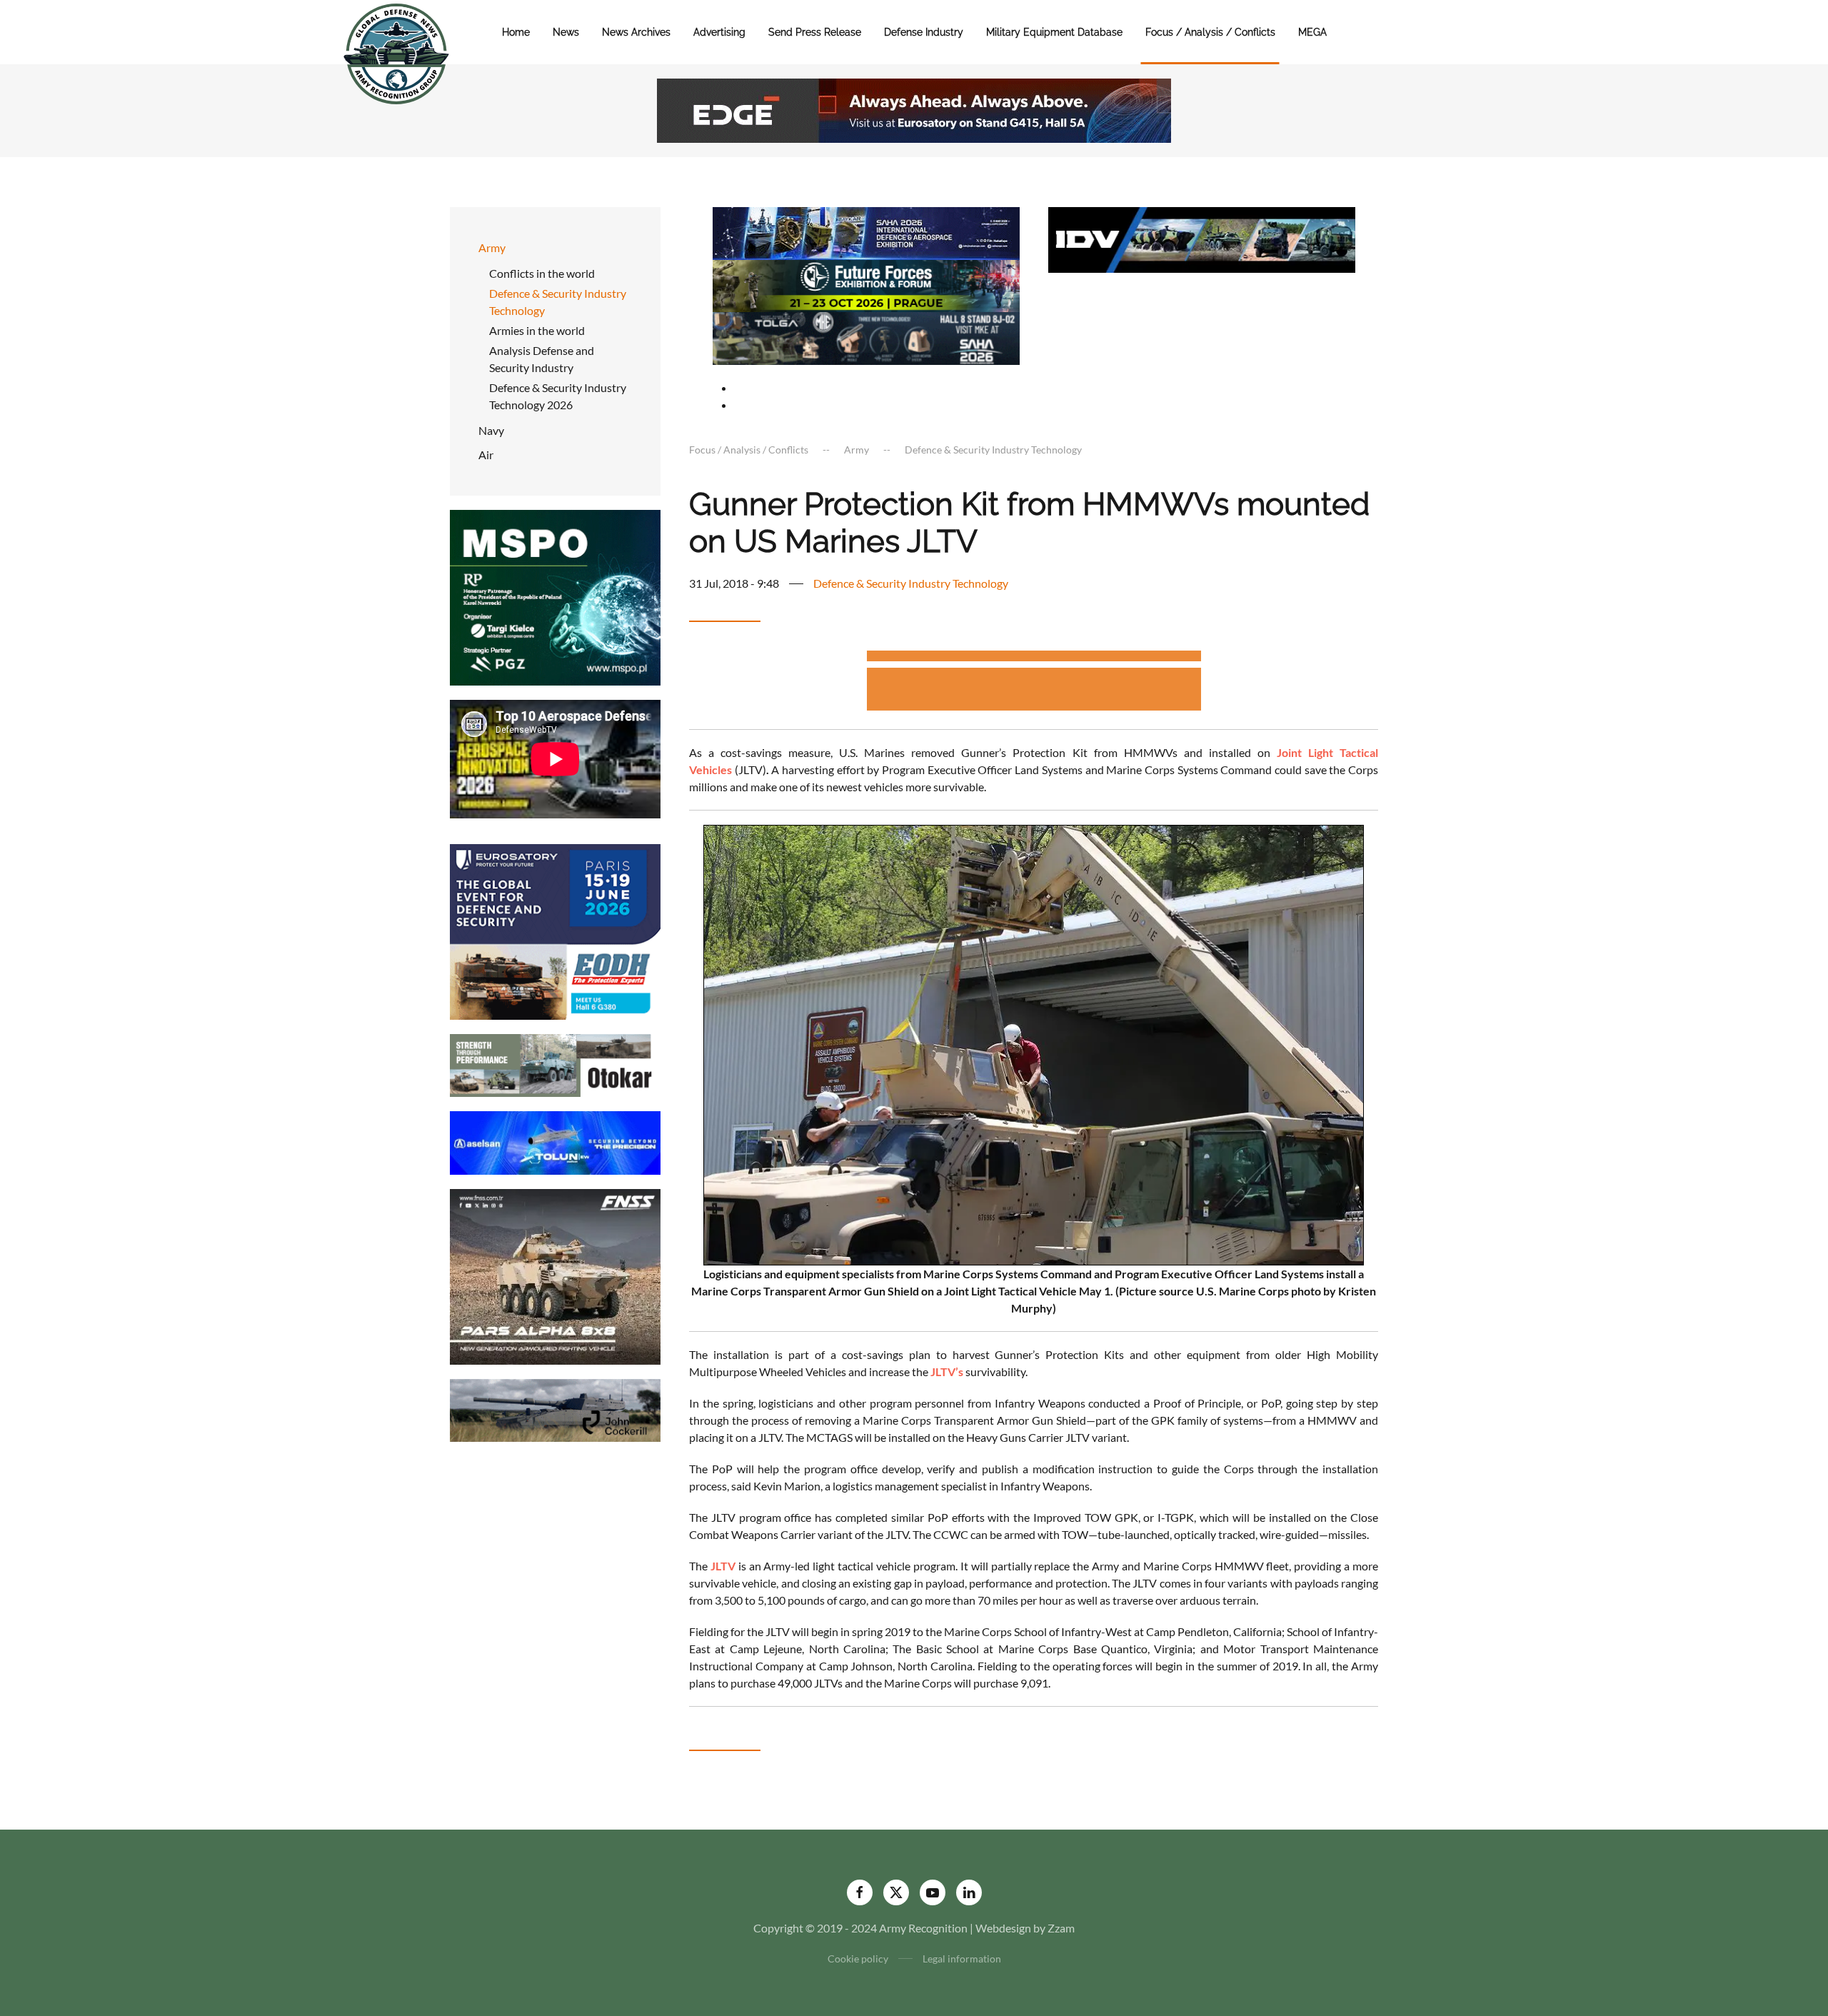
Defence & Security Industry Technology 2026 (558, 396)
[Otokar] (555, 1064)
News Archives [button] (636, 32)
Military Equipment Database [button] (1054, 32)
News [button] (566, 32)
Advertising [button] (719, 32)
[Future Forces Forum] (866, 284)
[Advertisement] (1034, 658)
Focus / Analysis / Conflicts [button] (1210, 32)
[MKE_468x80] (866, 337)
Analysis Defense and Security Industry (542, 359)
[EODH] (555, 930)
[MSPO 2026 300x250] (555, 596)
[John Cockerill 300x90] (555, 1409)
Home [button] (516, 32)
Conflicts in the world (542, 273)
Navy (491, 430)
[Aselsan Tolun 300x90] (555, 1142)
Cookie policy (858, 1959)
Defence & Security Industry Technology (558, 302)
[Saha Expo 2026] (866, 232)
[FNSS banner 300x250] (555, 1275)
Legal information (962, 1959)
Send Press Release (815, 32)
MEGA (1312, 32)
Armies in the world (537, 330)
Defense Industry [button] (924, 32)
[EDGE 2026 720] (914, 109)
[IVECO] (1202, 238)
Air (486, 455)
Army (492, 247)
